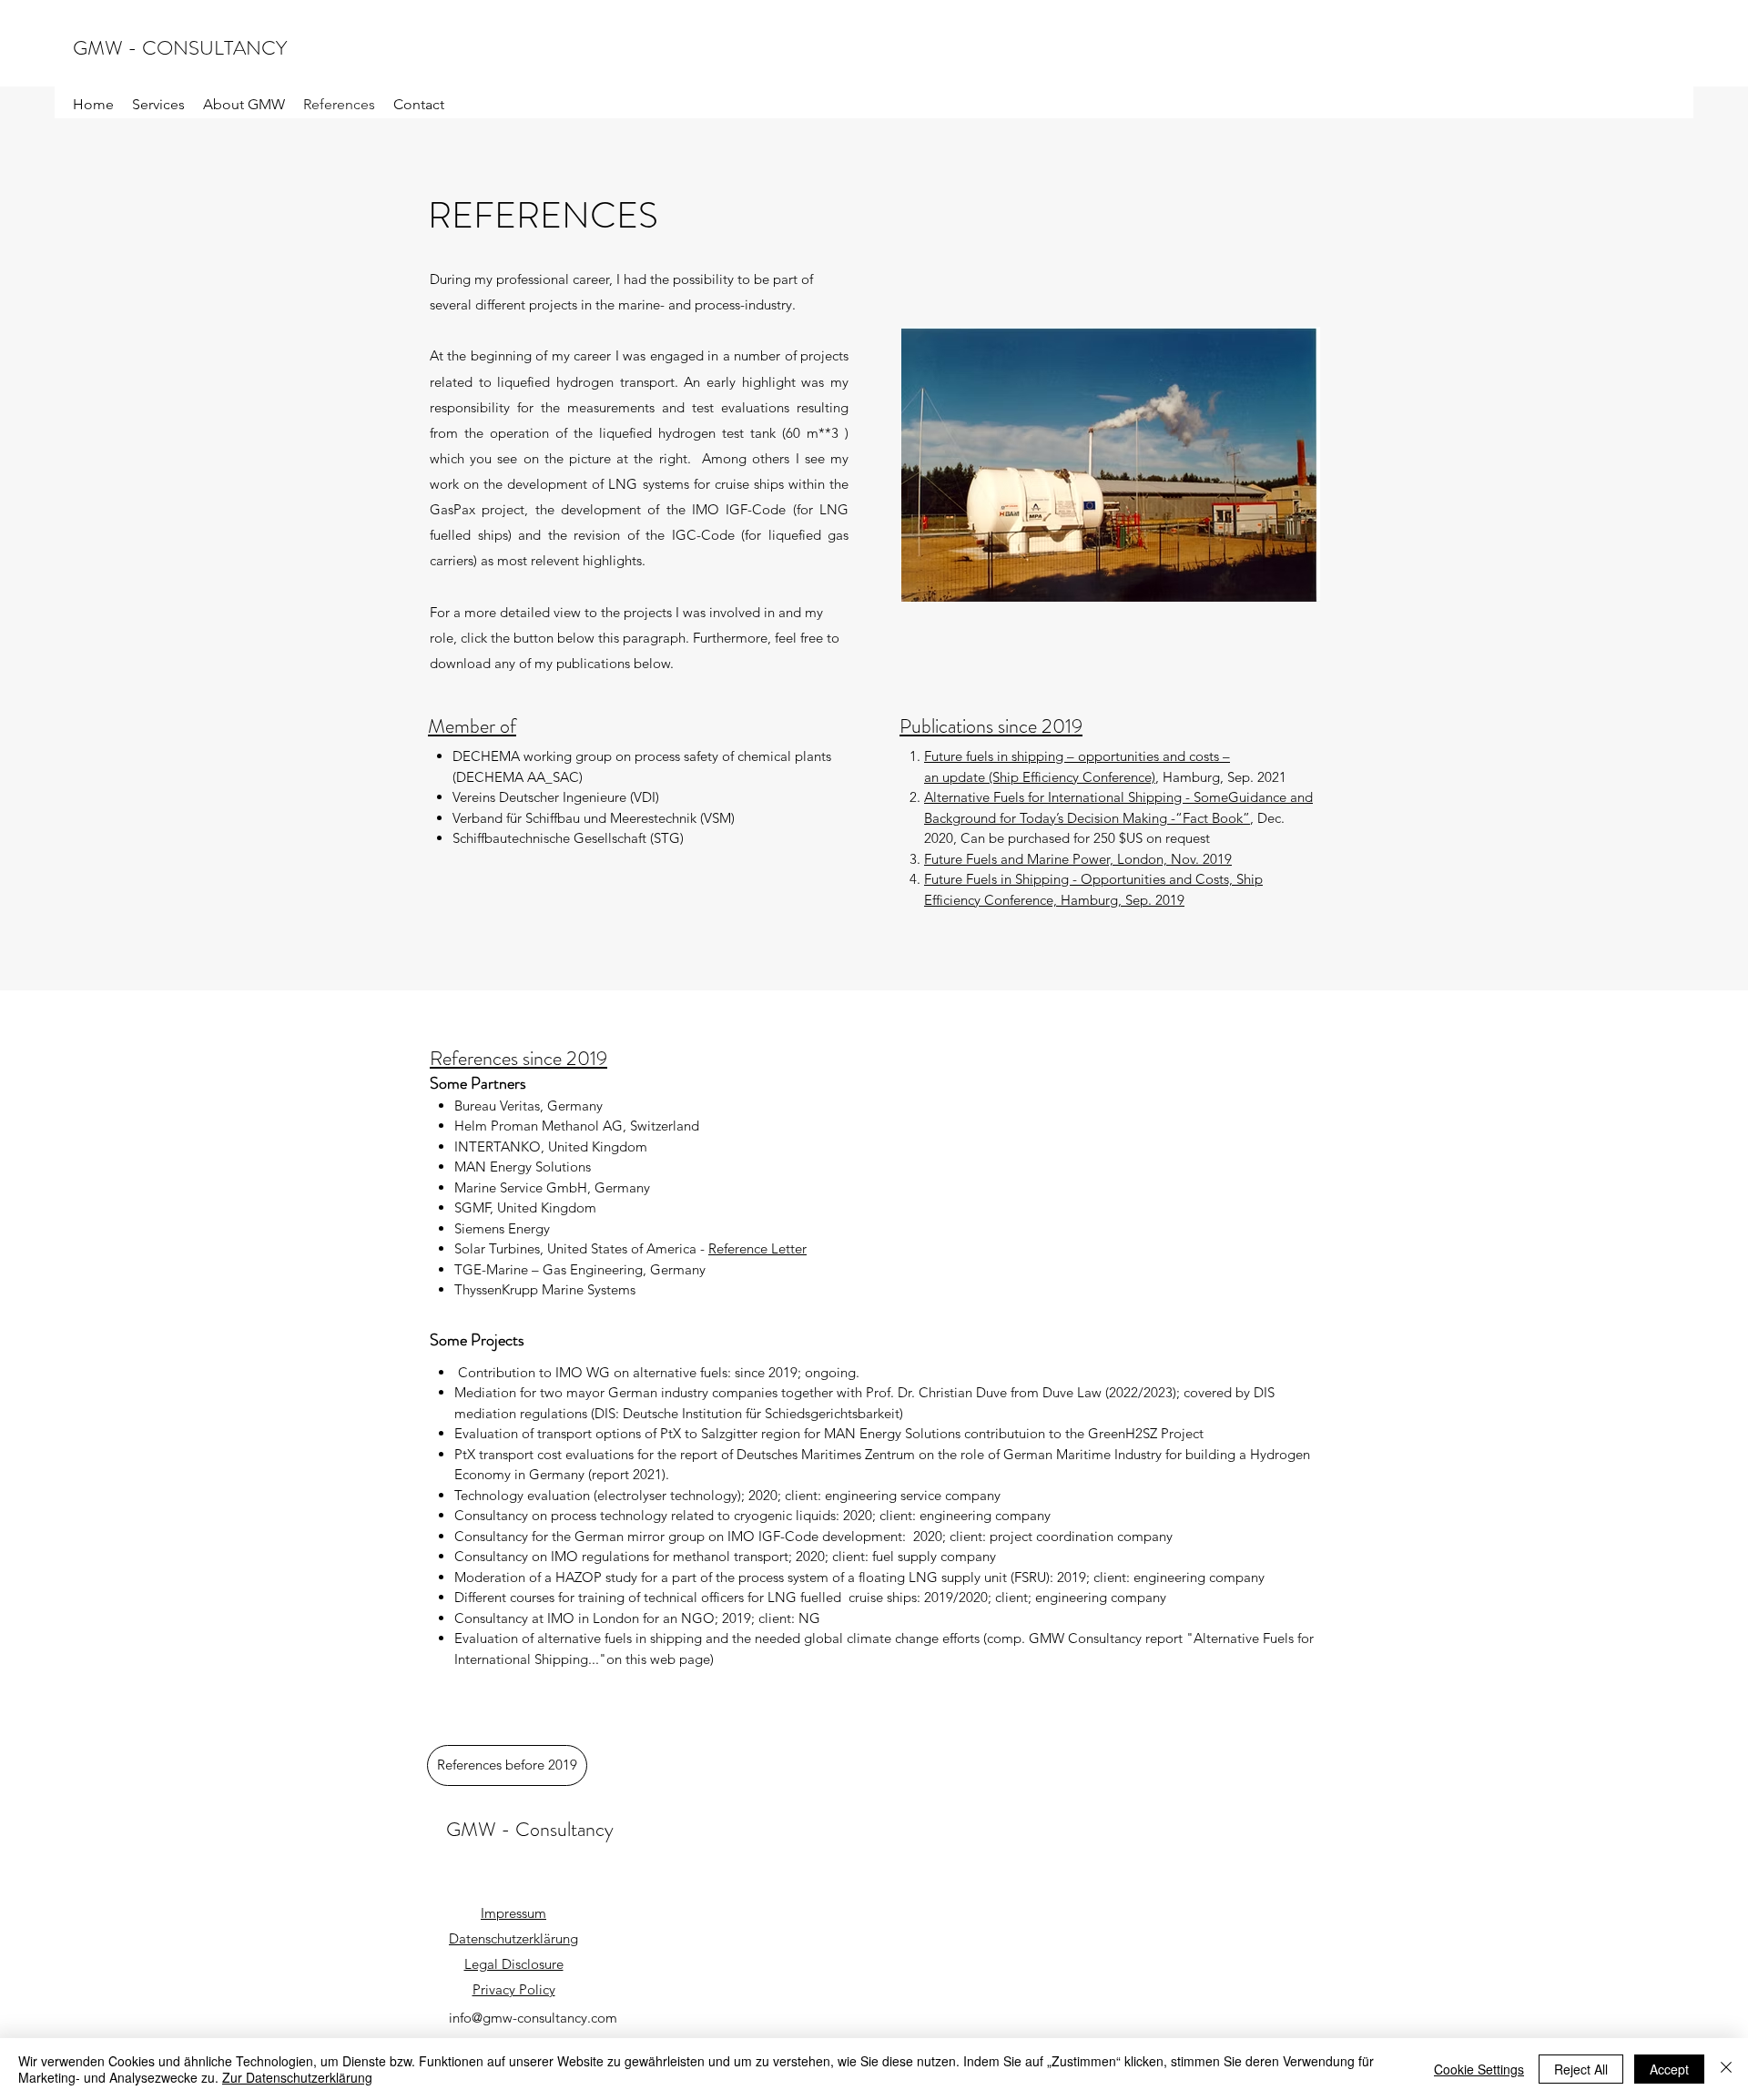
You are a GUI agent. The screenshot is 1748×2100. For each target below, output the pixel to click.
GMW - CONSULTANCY (180, 48)
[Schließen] (1726, 2069)
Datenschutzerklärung (513, 1938)
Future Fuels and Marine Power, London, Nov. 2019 (1078, 859)
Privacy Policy (514, 1989)
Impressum (513, 1913)
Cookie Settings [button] (1479, 2069)
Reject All (1581, 2069)
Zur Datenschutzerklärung (297, 2077)
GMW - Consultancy (530, 1829)
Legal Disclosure (514, 1964)
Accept (1669, 2069)
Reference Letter (757, 1248)
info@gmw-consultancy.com (533, 2018)
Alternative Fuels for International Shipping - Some (1076, 797)
